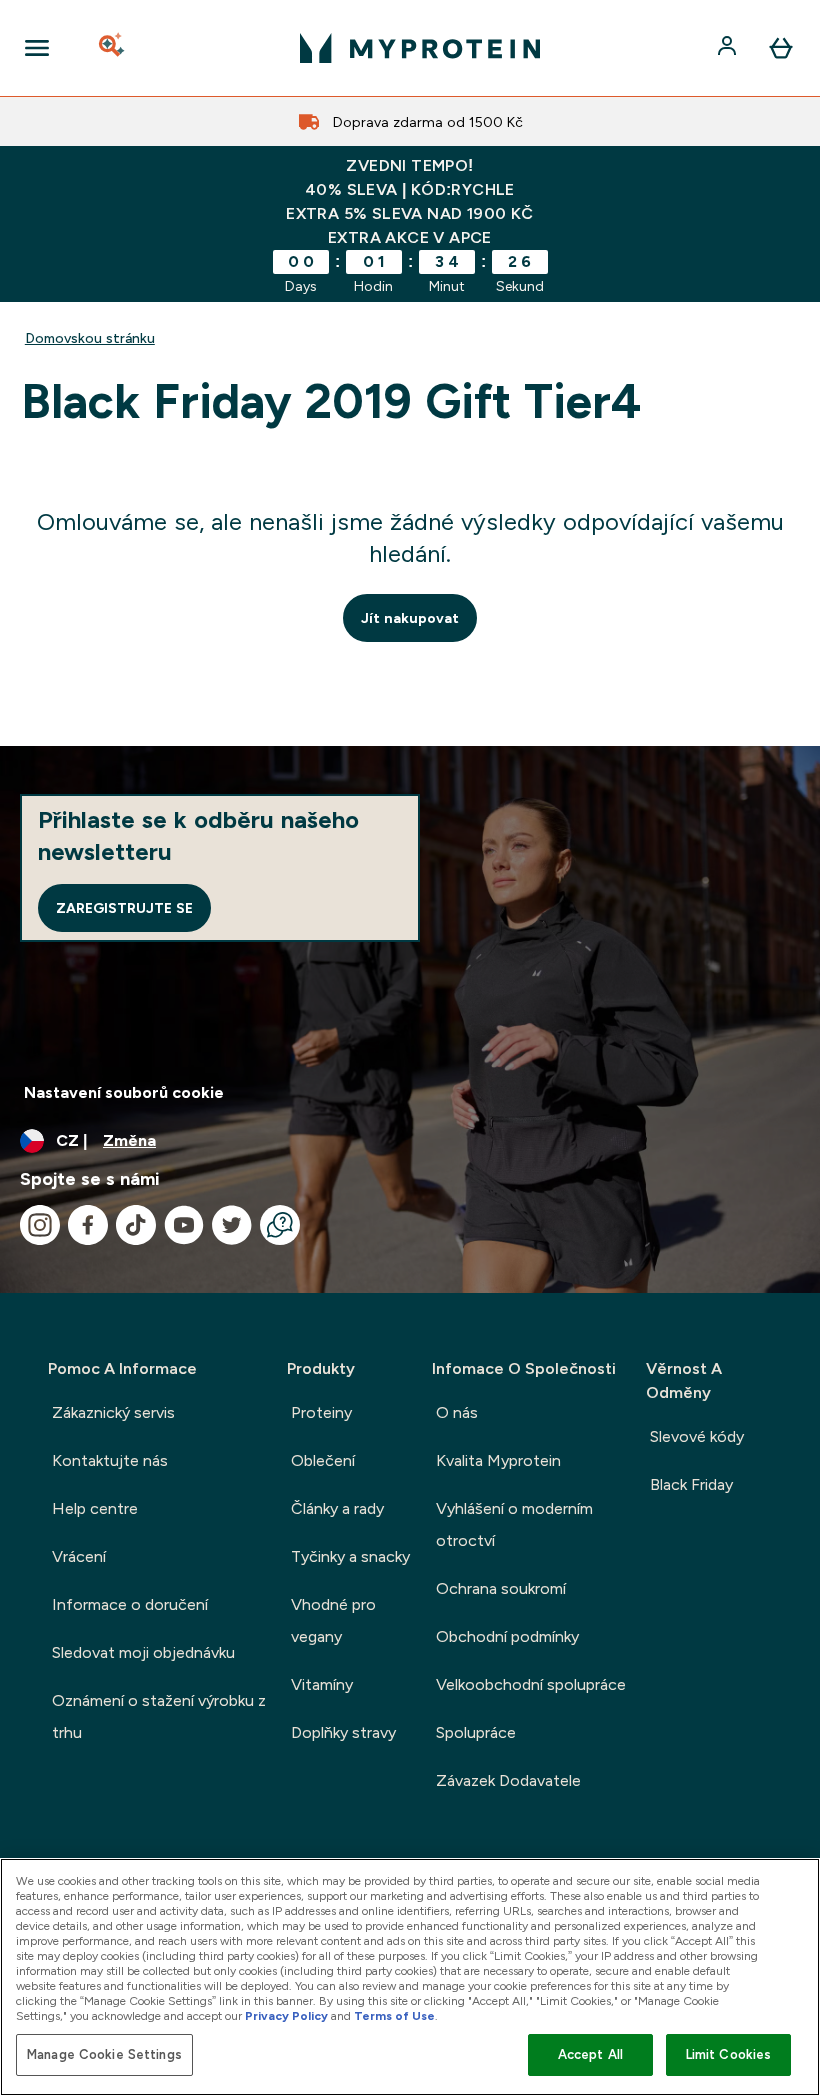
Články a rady (337, 1508)
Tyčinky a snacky (350, 1556)
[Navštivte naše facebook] (88, 1225)
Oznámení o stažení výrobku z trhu (159, 1716)
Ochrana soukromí (501, 1588)
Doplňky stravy (343, 1732)
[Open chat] (280, 1225)
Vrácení (79, 1556)
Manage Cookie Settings (104, 2054)
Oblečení (323, 1460)
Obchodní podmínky (507, 1636)
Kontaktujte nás (110, 1460)
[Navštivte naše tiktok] (136, 1225)
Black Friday (691, 1484)
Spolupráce (476, 1732)
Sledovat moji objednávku (143, 1652)
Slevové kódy (697, 1436)
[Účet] (729, 48)
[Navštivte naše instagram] (40, 1225)
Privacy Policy (286, 2016)
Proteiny (321, 1412)
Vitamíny (322, 1684)
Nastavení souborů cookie (124, 1092)
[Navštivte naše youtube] (184, 1225)
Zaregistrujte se (124, 908)
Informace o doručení (130, 1604)
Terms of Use (394, 2016)
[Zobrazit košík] (781, 48)
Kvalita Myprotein (498, 1460)
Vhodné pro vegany (333, 1620)
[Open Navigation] (37, 48)
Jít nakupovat (410, 618)
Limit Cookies (729, 2054)
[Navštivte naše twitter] (232, 1225)
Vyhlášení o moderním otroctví (514, 1524)
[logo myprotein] (420, 48)
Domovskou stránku (90, 338)
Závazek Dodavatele (508, 1780)
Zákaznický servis (113, 1412)
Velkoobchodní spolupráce (531, 1684)
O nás (457, 1412)
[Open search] (113, 48)
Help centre (95, 1508)
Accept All (590, 2054)
